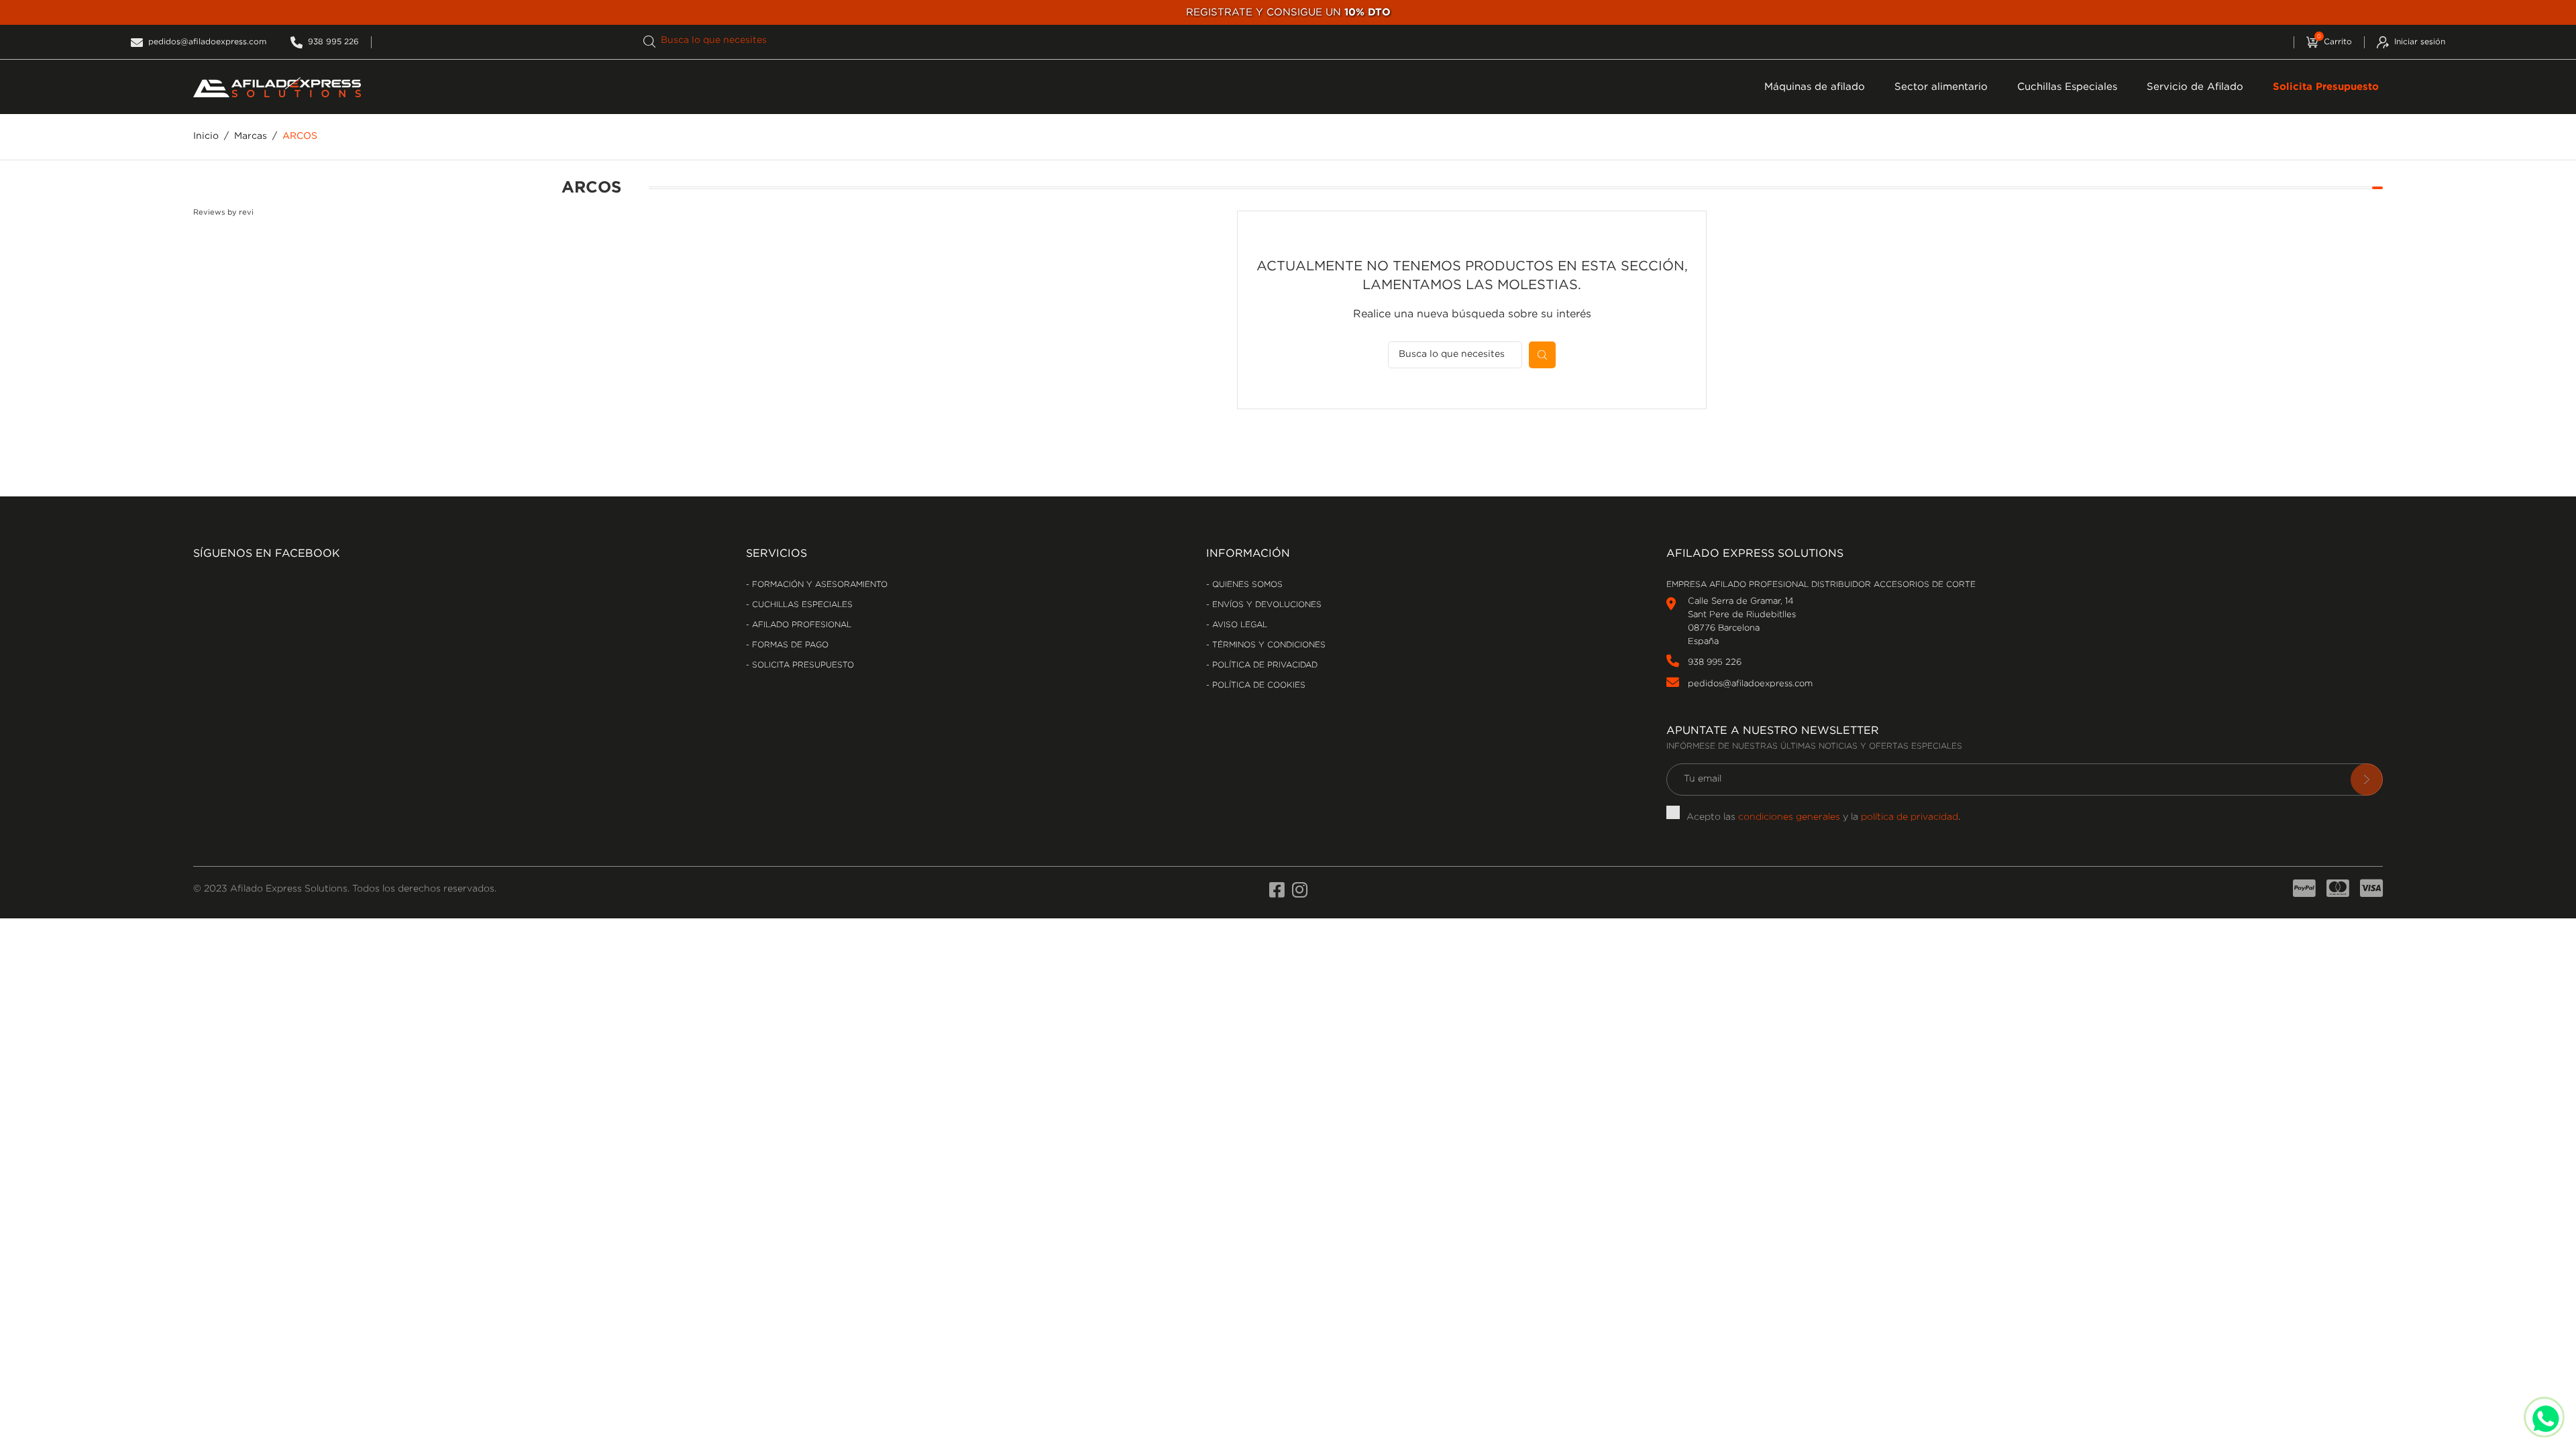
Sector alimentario (1941, 87)
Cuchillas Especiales (2067, 87)
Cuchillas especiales (801, 605)
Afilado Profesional (800, 625)
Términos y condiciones (1268, 645)
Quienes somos (1246, 585)
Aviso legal (1238, 625)
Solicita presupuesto (802, 665)
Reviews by (223, 213)
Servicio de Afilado (2195, 87)
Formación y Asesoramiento (818, 585)
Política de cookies (1257, 685)
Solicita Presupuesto (2326, 87)
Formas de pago (789, 645)
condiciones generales (1789, 817)
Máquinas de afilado (1815, 87)
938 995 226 (1715, 662)
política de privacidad (1910, 817)
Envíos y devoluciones (1266, 605)
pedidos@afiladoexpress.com (1750, 684)
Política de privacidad (1264, 665)
